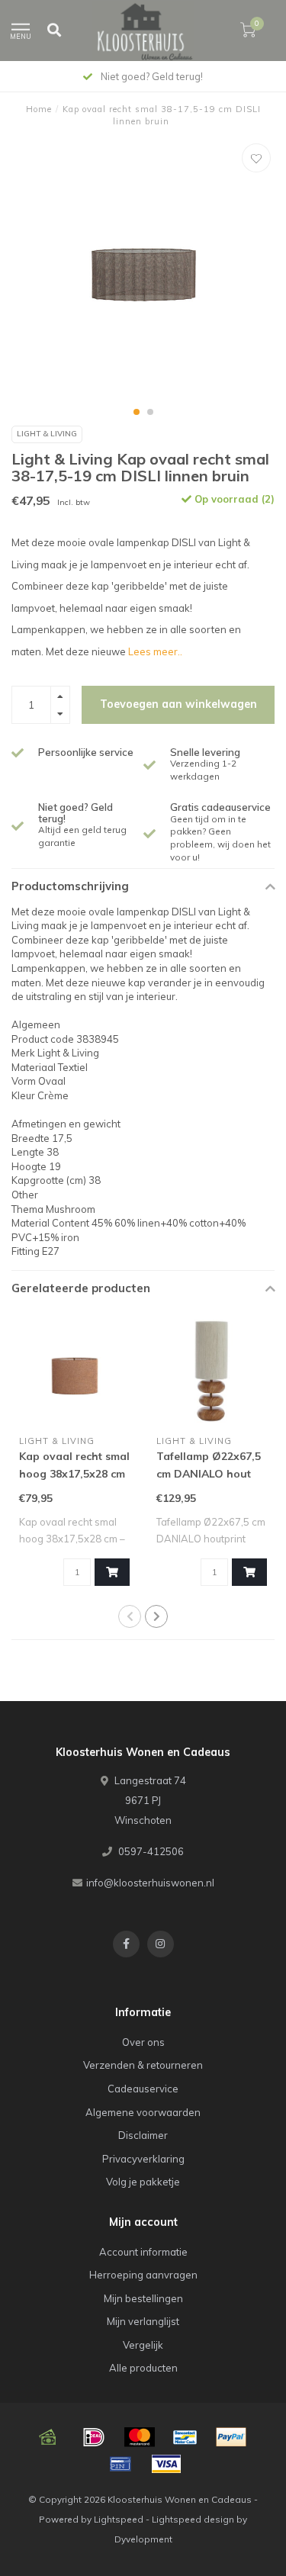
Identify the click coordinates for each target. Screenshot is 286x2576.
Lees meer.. (155, 651)
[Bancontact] (185, 2437)
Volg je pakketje (143, 2182)
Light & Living (47, 434)
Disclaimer (143, 2135)
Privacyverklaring (143, 2159)
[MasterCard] (140, 2437)
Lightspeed (119, 2519)
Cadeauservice (143, 2089)
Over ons (143, 2042)
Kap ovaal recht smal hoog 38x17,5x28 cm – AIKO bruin (74, 1474)
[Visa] (166, 2464)
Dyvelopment (143, 2539)
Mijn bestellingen (143, 2298)
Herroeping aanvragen (143, 2275)
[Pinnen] (121, 2464)
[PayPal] (231, 2437)
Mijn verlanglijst (143, 2321)
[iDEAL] (94, 2437)
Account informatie (143, 2252)
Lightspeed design (193, 2519)
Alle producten (143, 2368)
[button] (137, 412)
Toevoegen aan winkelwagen (178, 704)
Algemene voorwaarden (143, 2112)
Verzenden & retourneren (143, 2065)
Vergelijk (143, 2345)
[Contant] (48, 2437)
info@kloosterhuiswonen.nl (150, 1883)
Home (39, 109)
